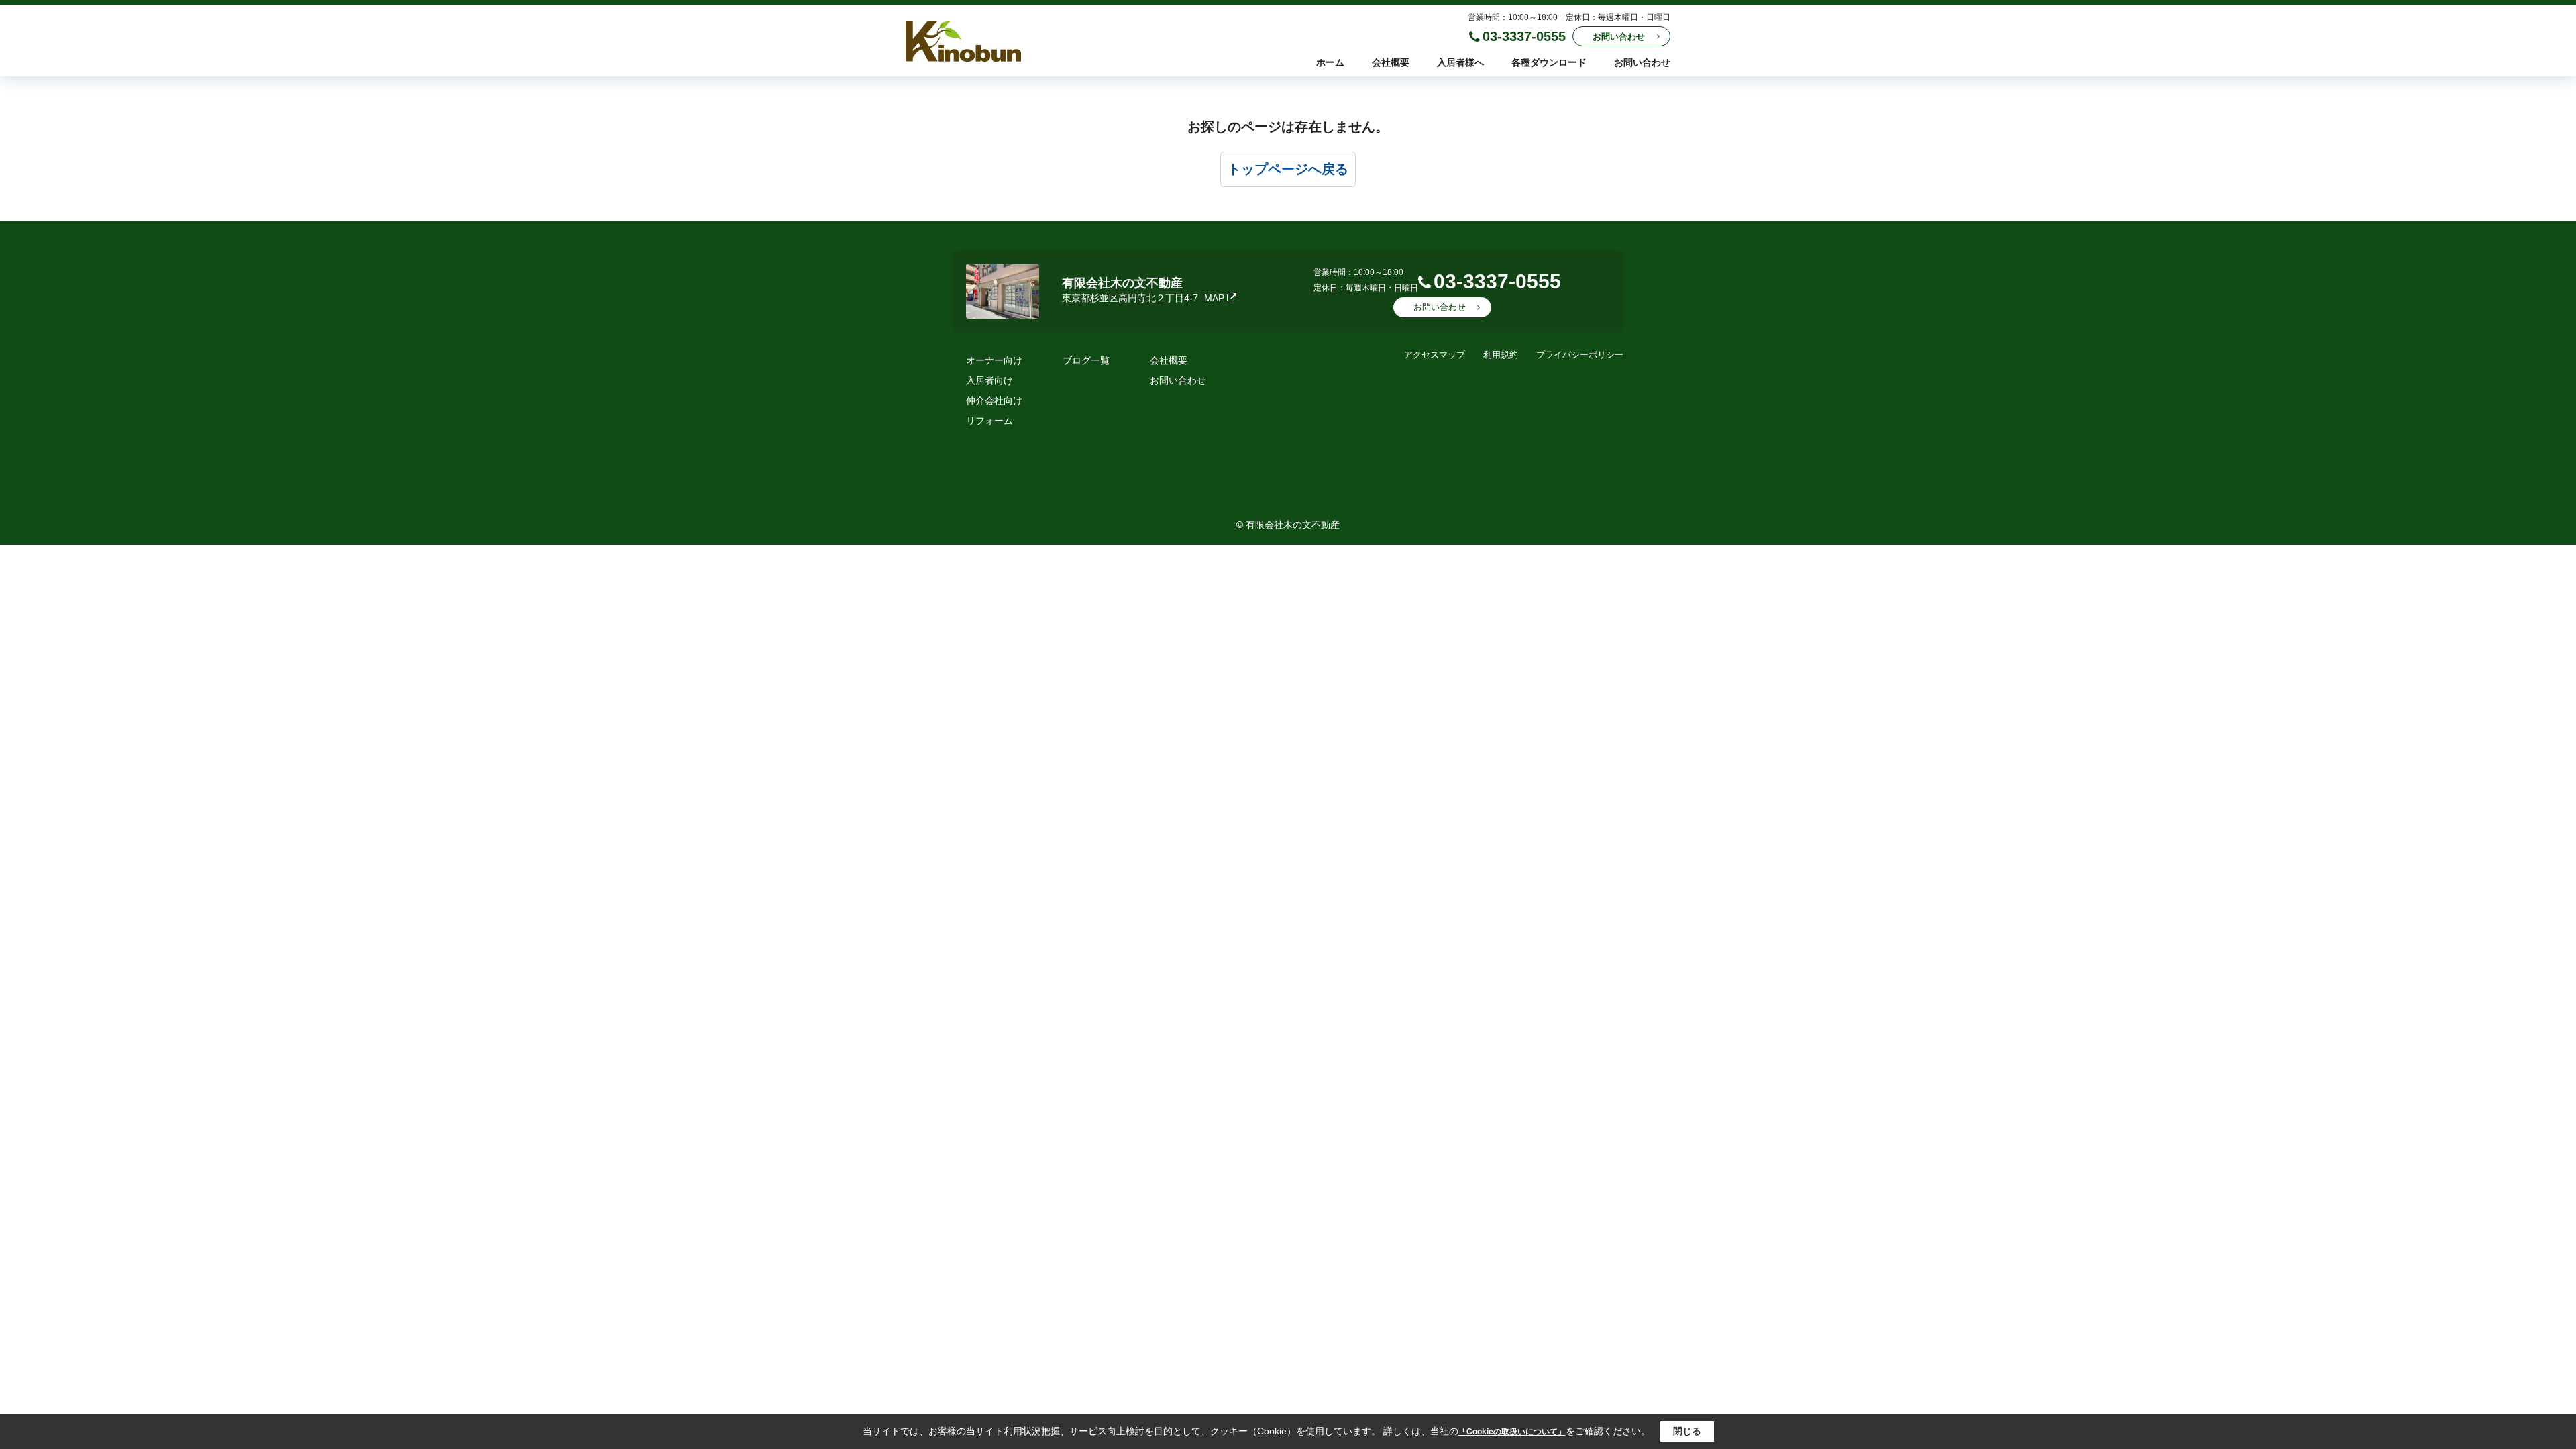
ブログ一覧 (1086, 360)
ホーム (1330, 62)
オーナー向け (994, 360)
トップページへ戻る (1288, 169)
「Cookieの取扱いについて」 (1512, 1432)
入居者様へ (1460, 62)
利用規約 (1501, 355)
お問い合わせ (1619, 37)
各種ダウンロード (1549, 62)
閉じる (1687, 1431)
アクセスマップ (1435, 355)
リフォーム (989, 421)
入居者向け (989, 380)
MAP (1214, 298)
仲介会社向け (994, 400)
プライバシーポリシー (1580, 355)
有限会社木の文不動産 (1122, 283)
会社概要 (1391, 62)
